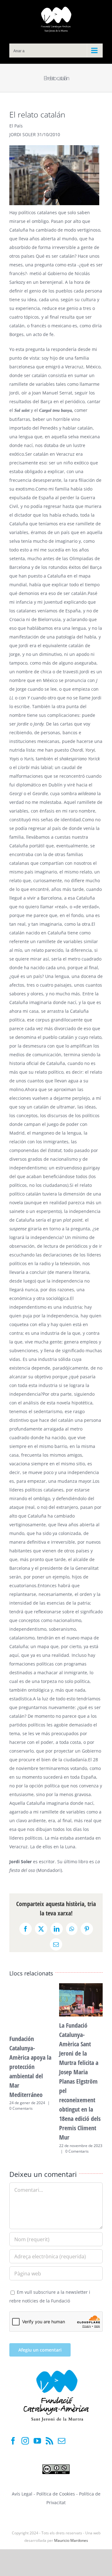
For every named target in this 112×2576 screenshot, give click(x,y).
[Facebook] (13, 2441)
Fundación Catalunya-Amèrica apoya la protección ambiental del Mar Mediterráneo (30, 2067)
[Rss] (49, 2441)
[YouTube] (37, 2441)
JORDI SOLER (23, 134)
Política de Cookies (56, 2494)
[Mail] (62, 2441)
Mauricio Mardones (71, 2540)
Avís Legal (22, 2494)
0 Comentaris (21, 2108)
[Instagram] (25, 2441)
